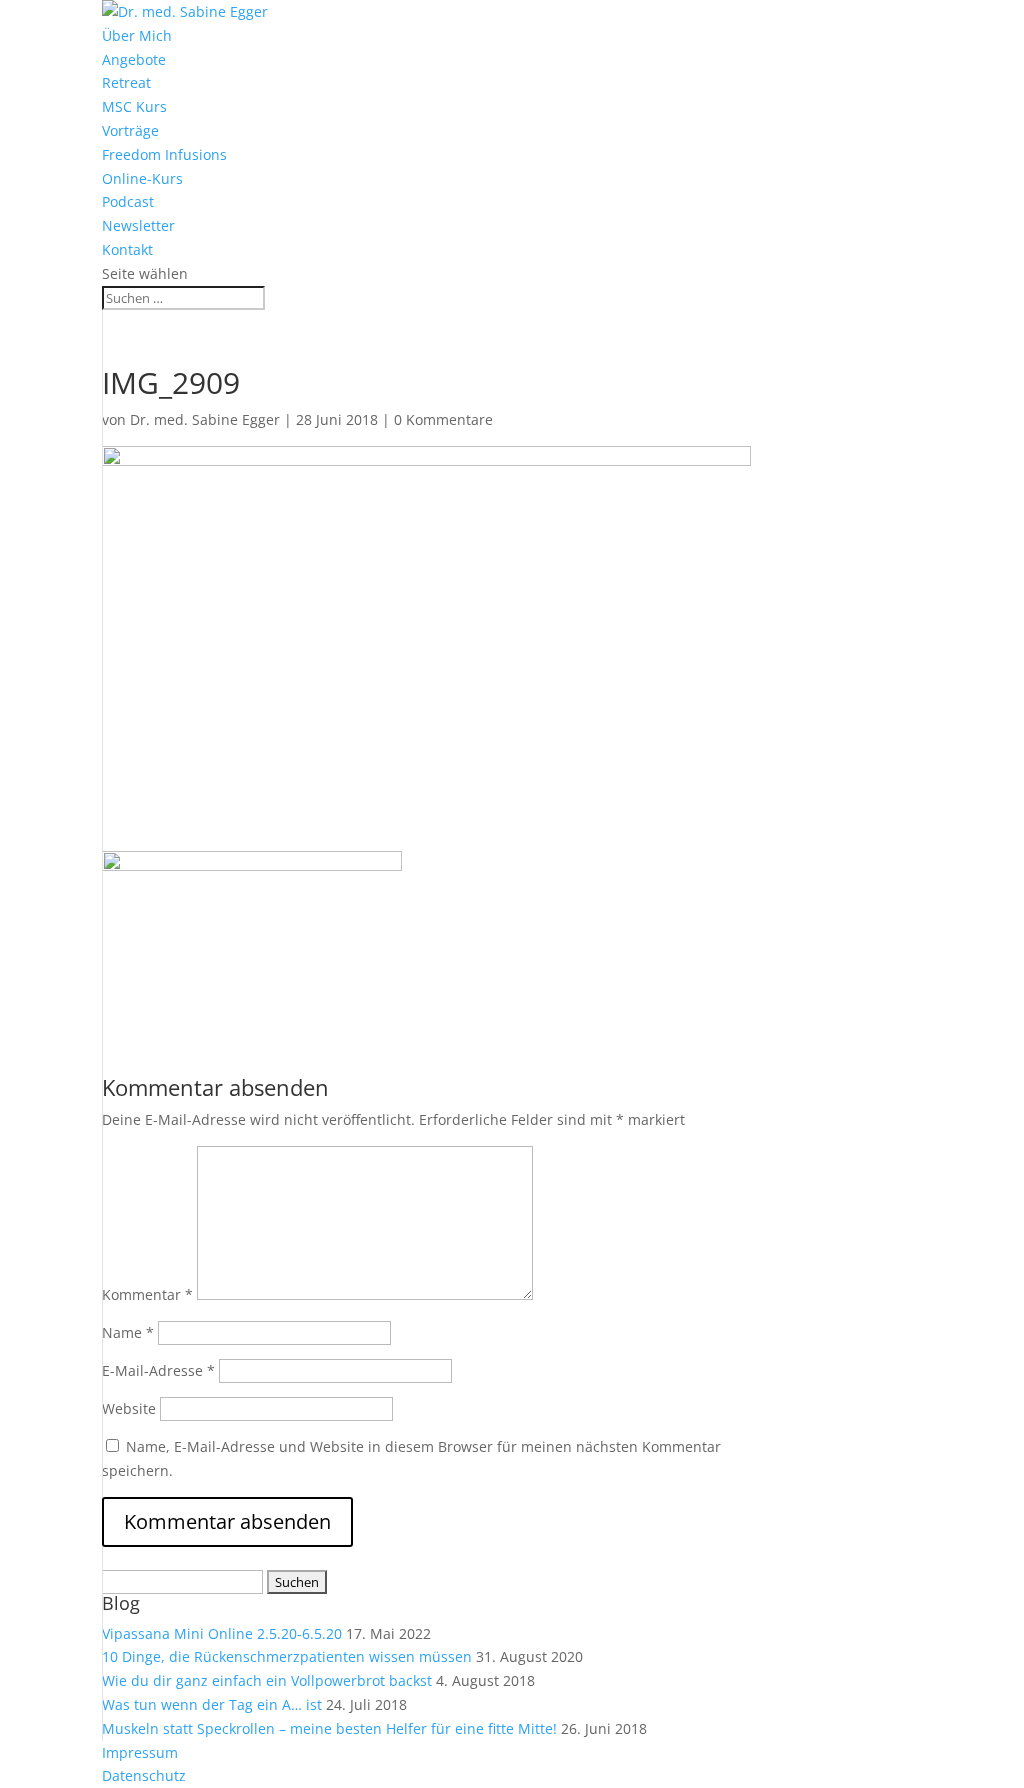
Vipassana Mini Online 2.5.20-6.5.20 (222, 1633)
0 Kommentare (443, 419)
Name (128, 1332)
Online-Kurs (142, 178)
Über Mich (137, 35)
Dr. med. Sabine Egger (205, 419)
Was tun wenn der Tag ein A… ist (212, 1704)
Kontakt (127, 249)
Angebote (134, 59)
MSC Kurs (134, 106)
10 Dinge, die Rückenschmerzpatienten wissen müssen (287, 1656)
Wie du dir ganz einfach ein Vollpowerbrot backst (267, 1680)
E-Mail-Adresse (158, 1370)
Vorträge (130, 130)
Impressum (140, 1752)
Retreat (126, 82)
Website (129, 1408)
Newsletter (138, 225)
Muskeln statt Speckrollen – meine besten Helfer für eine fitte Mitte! (329, 1728)
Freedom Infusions (164, 154)
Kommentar (147, 1294)
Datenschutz (144, 1775)
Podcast (128, 201)
